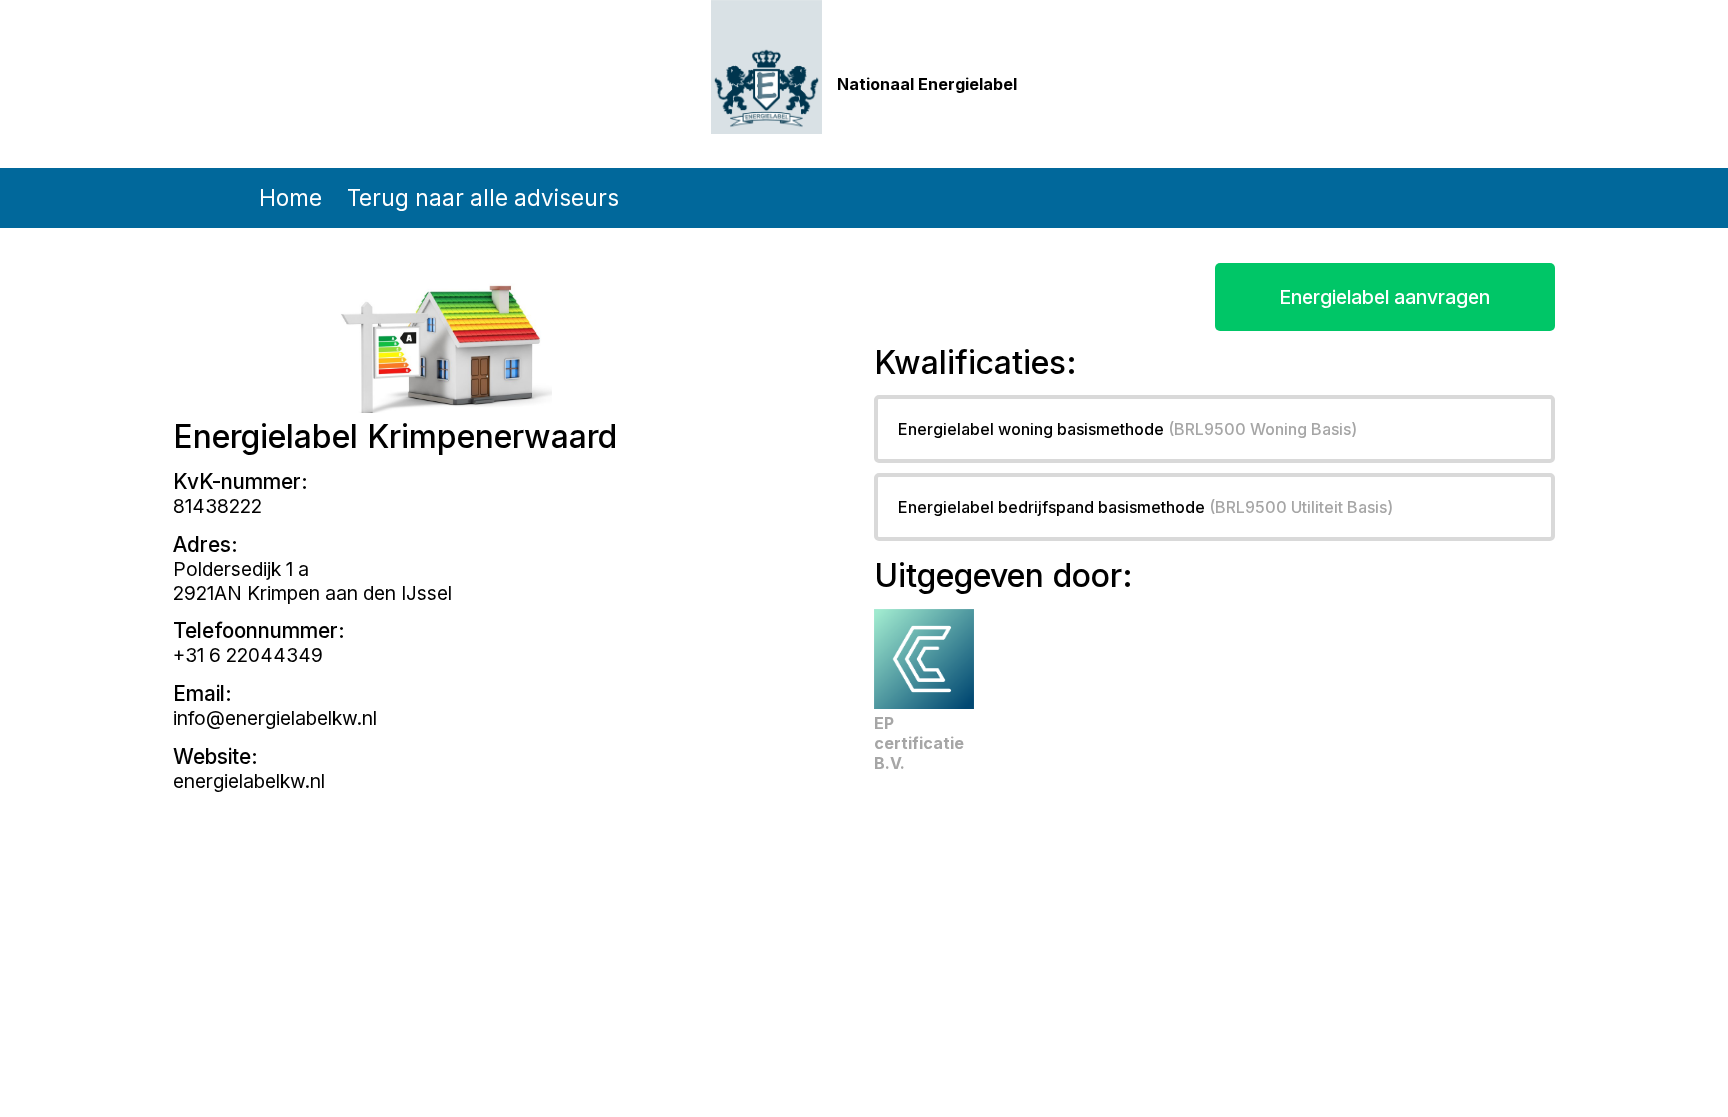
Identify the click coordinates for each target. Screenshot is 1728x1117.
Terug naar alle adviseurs (483, 197)
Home (290, 197)
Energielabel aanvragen (1384, 297)
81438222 (217, 506)
